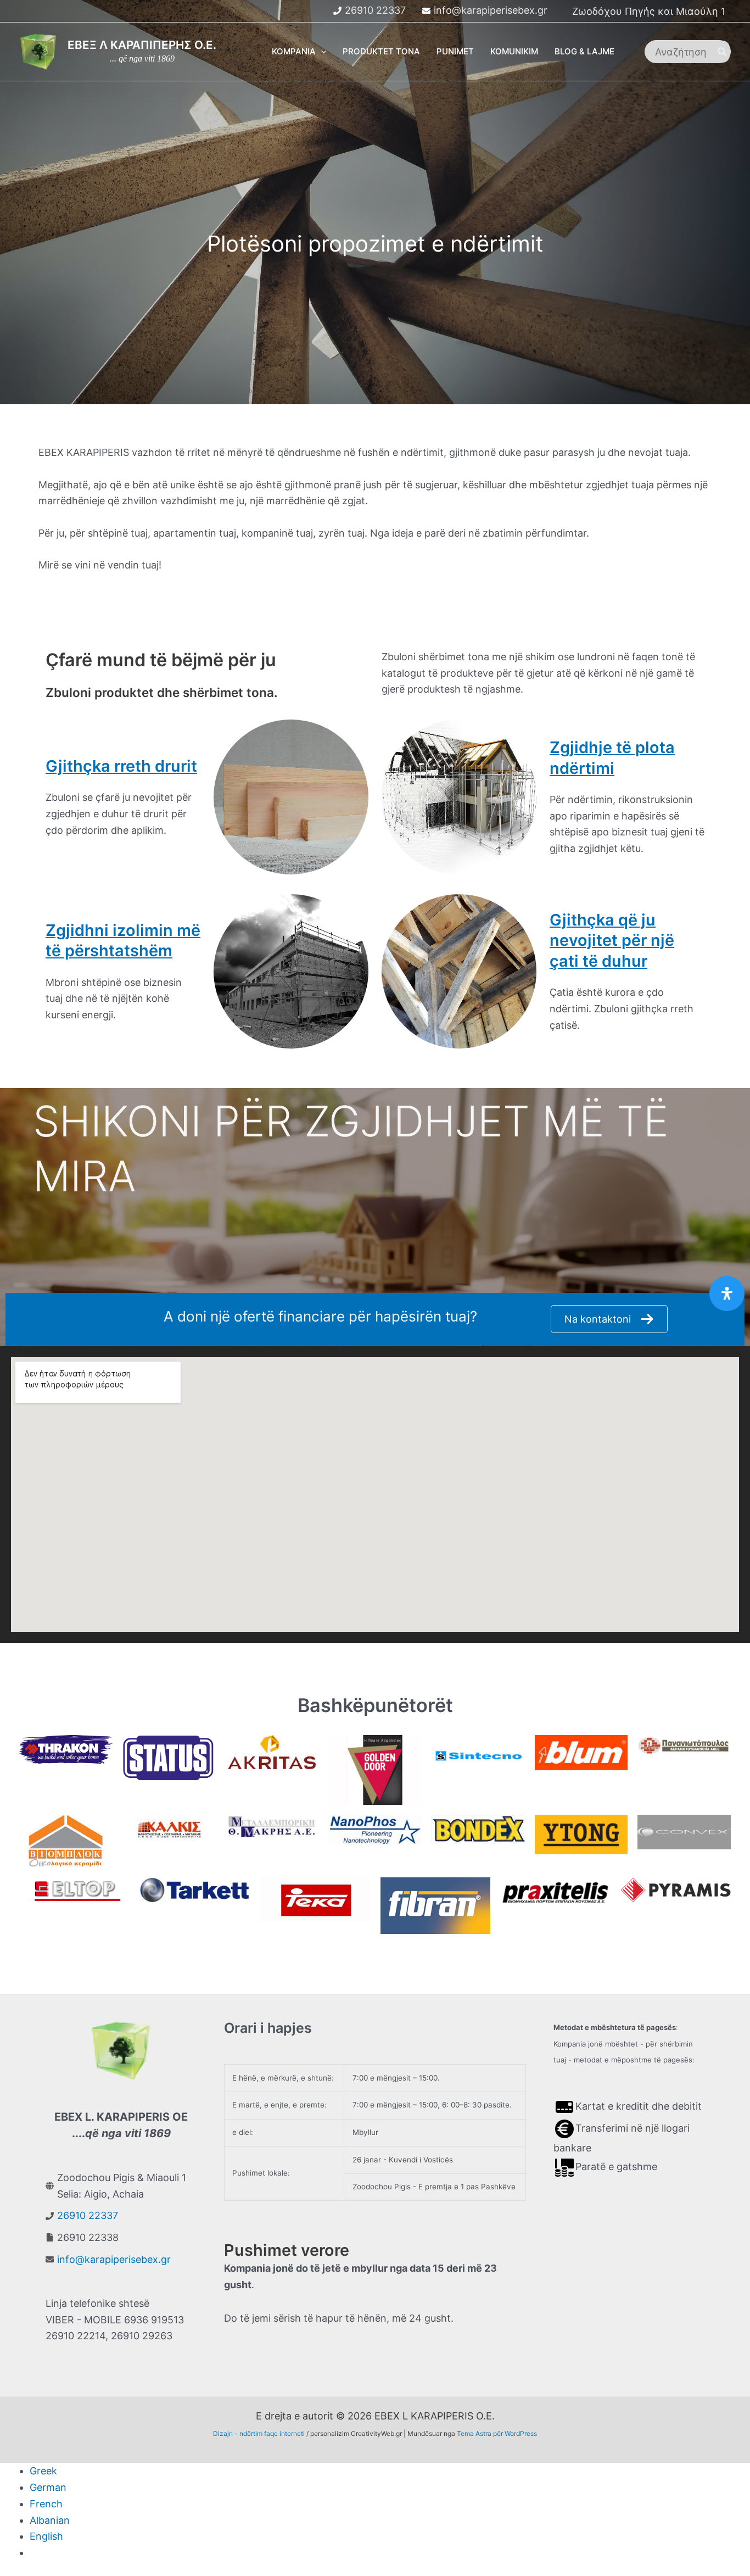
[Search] (723, 52)
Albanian (50, 2520)
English (46, 2536)
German (48, 2487)
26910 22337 (375, 10)
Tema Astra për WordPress (497, 2433)
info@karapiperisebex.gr (491, 10)
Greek (43, 2471)
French (46, 2504)
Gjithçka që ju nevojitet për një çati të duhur (612, 940)
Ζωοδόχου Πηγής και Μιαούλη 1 (649, 11)
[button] (321, 52)
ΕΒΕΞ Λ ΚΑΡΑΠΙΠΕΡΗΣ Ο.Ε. (142, 45)
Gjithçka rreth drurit (121, 766)
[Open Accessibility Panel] (727, 1293)
